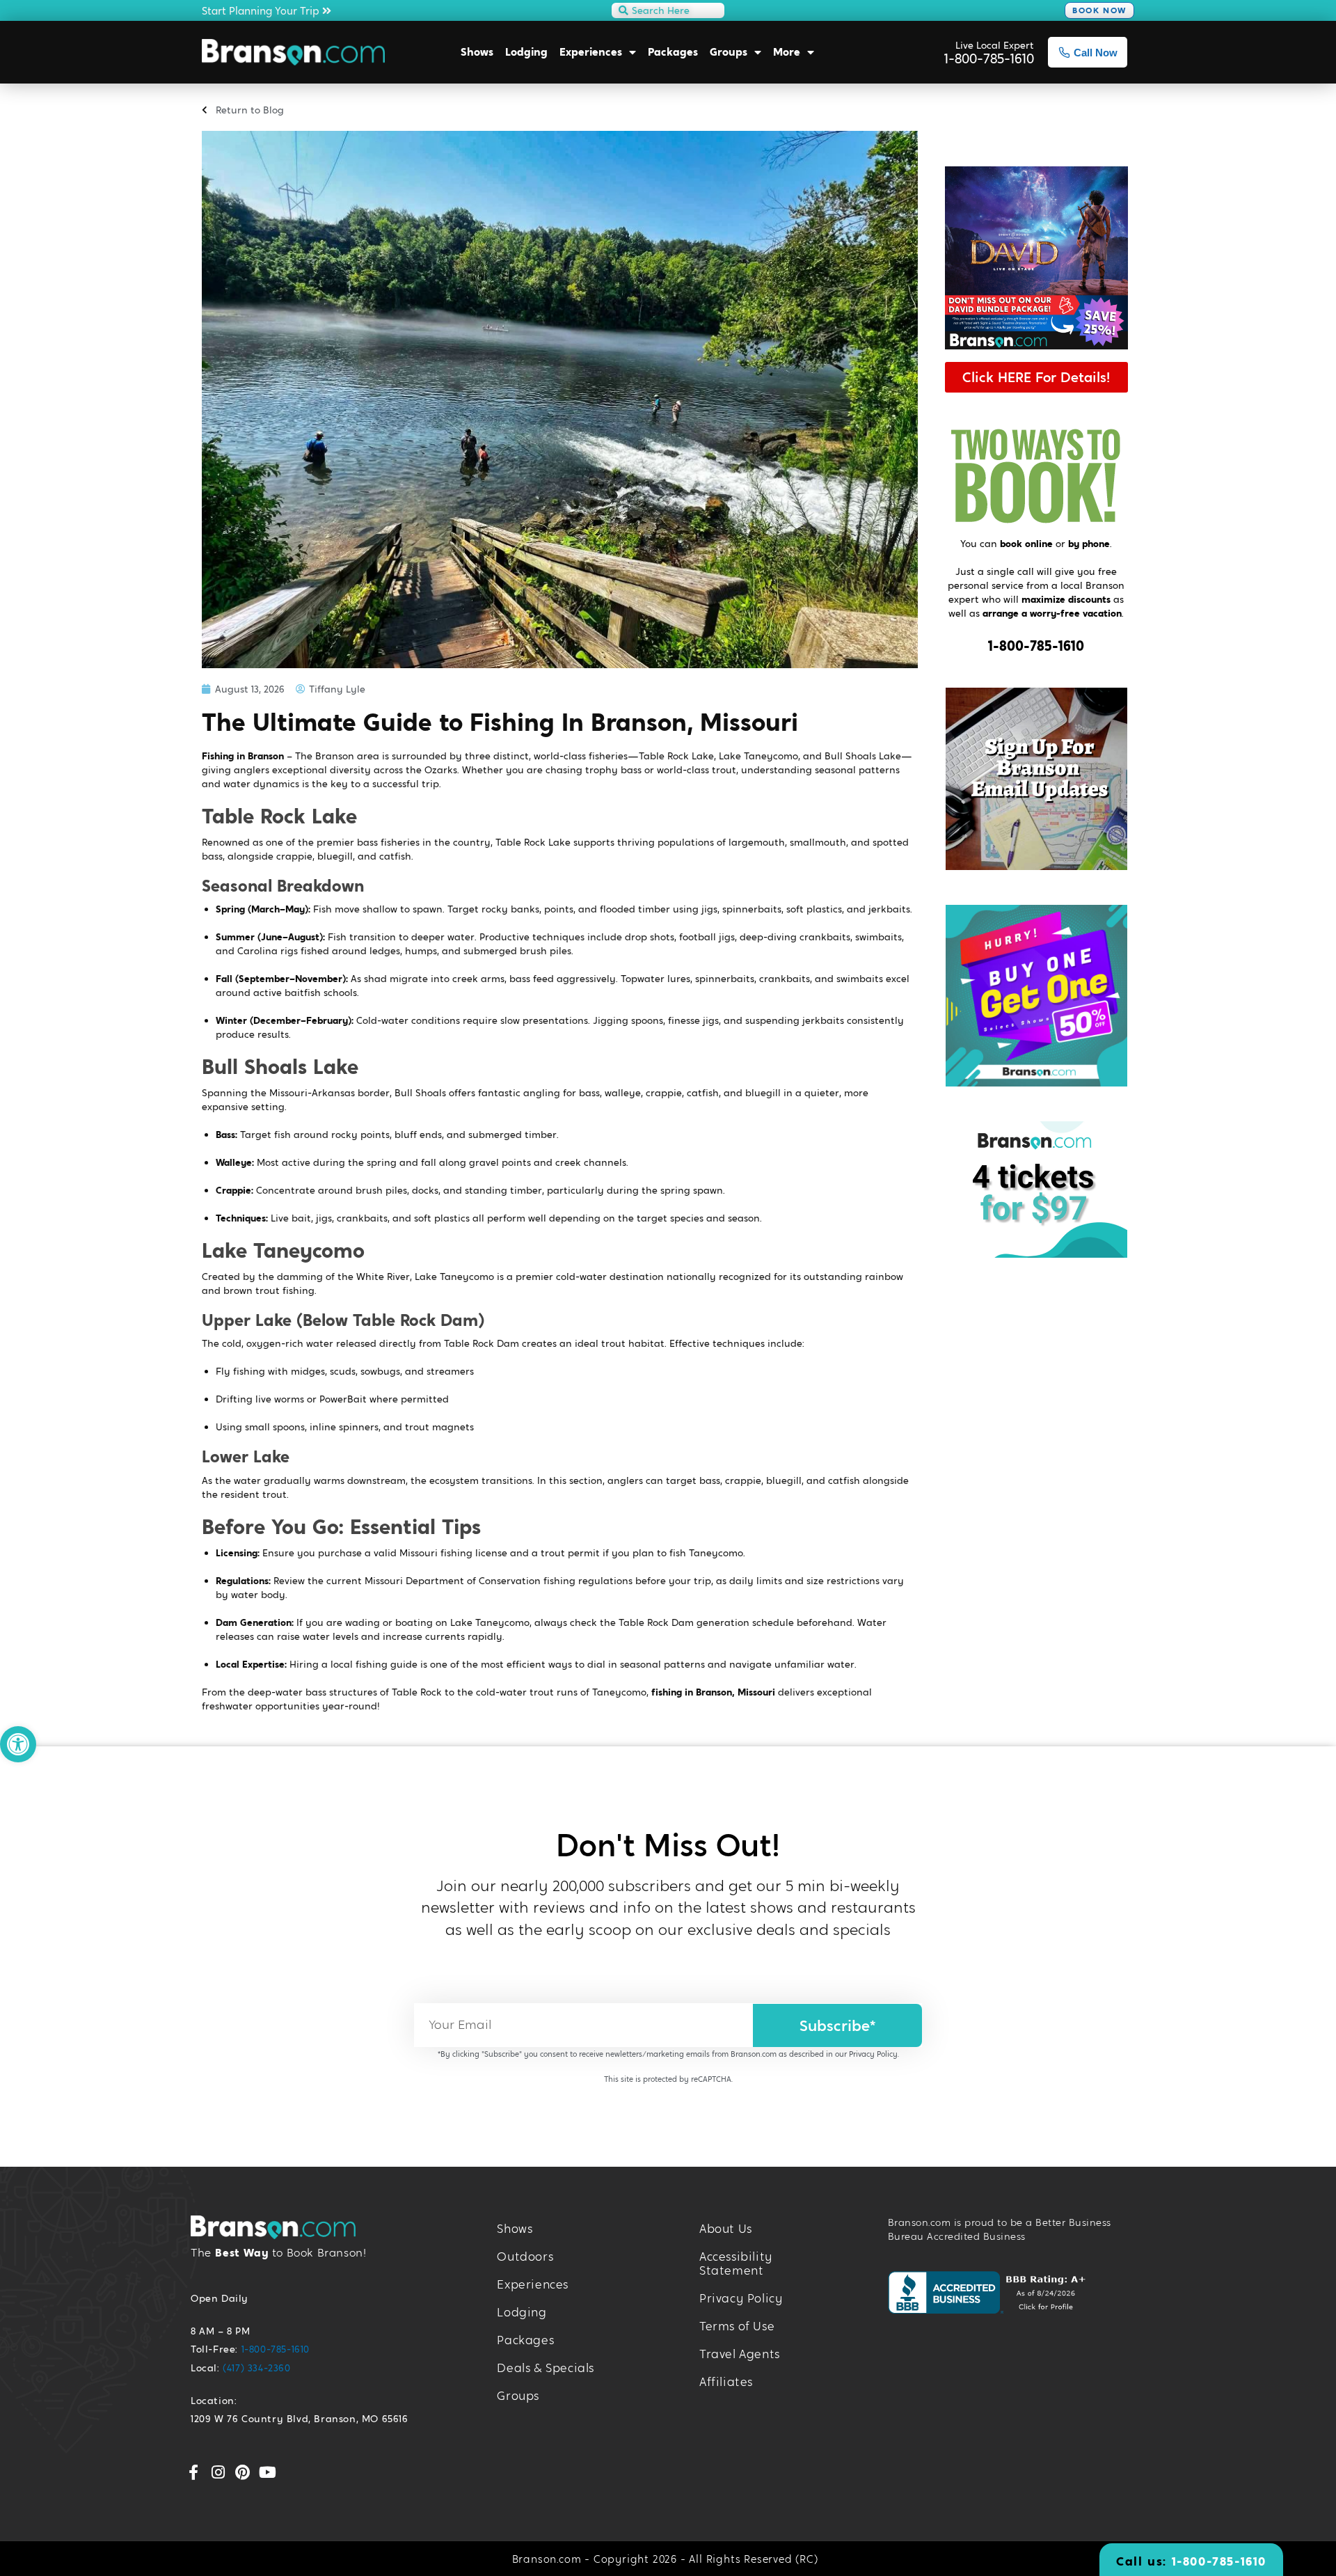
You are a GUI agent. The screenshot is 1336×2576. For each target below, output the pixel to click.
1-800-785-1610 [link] (1036, 646)
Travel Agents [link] (740, 2354)
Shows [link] (477, 52)
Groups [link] (729, 52)
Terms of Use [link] (737, 2326)
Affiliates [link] (726, 2382)
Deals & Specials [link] (546, 2368)
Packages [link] (673, 52)
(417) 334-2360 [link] (256, 2368)
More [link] (787, 52)
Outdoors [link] (525, 2257)
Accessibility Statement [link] (736, 2264)
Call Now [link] (1096, 53)
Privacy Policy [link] (873, 2054)
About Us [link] (726, 2229)
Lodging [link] (526, 52)
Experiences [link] (591, 52)
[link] (18, 1744)
